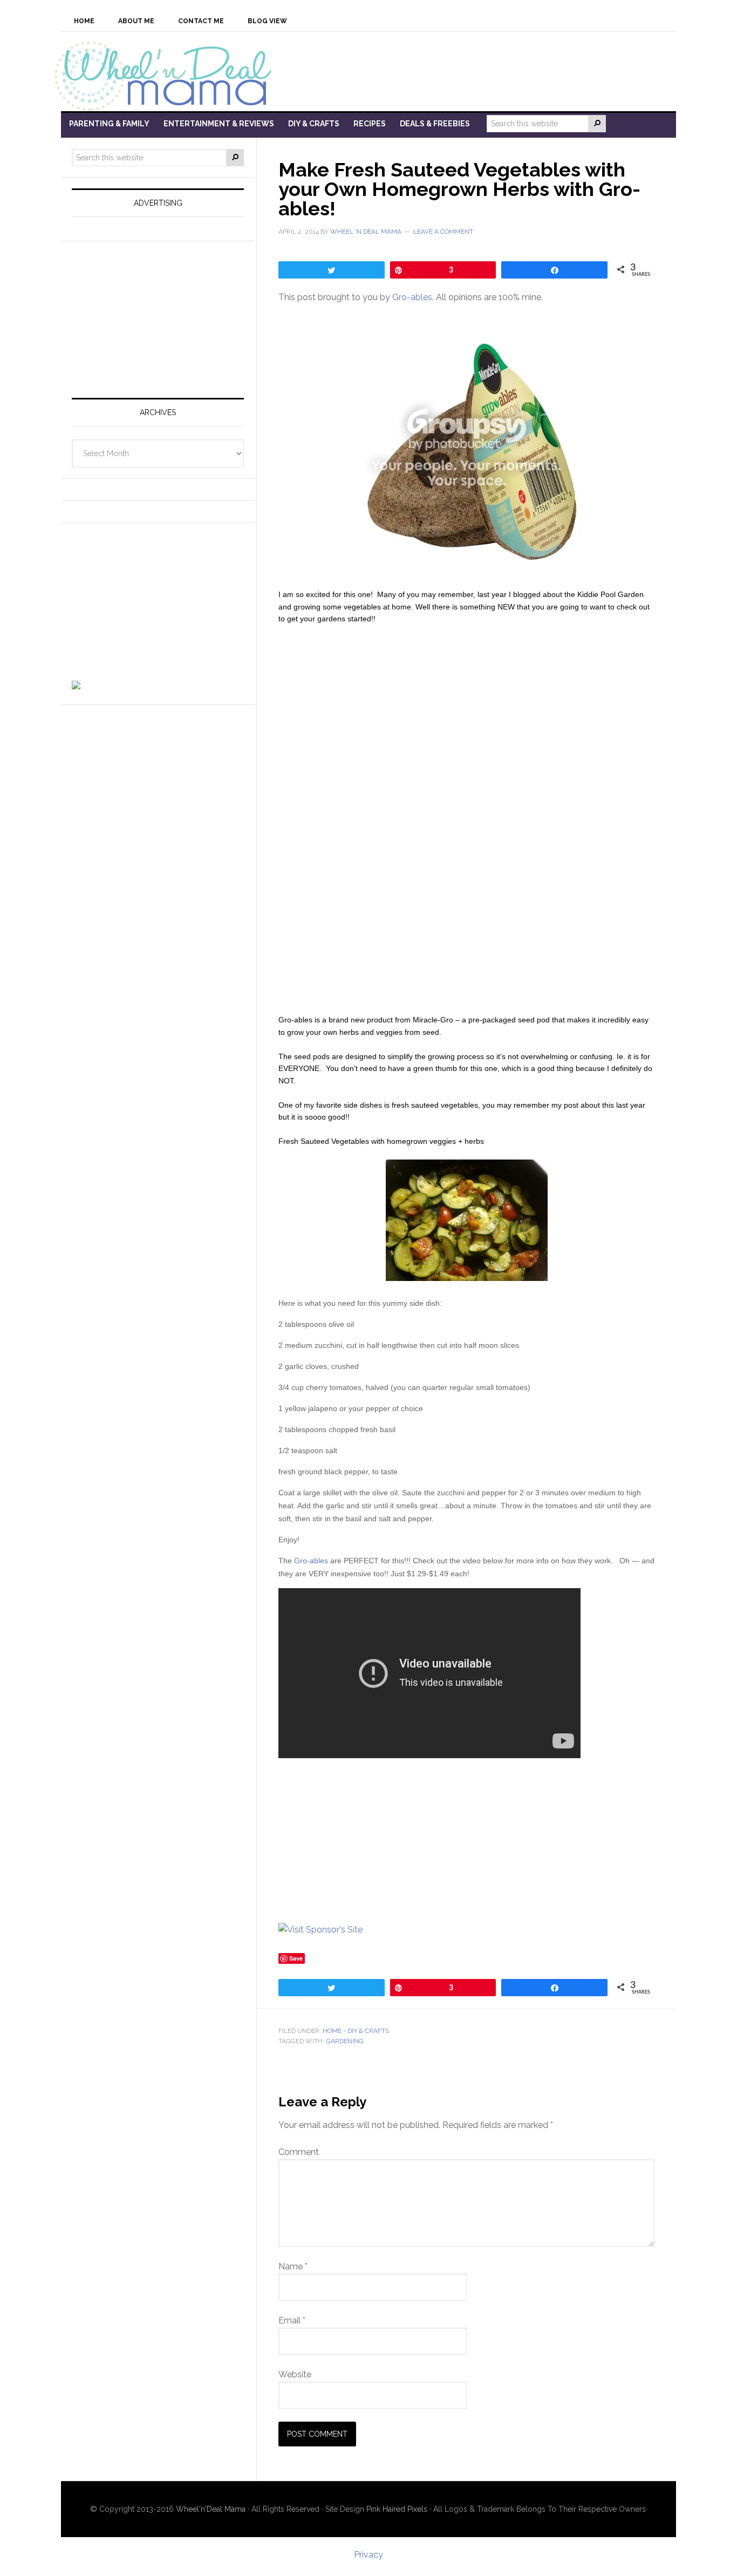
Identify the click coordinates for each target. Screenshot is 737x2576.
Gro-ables (412, 297)
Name (293, 2266)
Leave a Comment (443, 232)
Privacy (368, 2555)
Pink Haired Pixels (397, 2509)
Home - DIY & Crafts (356, 2031)
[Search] (597, 124)
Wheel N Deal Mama (169, 75)
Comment (299, 2152)
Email (292, 2320)
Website (295, 2374)
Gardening (345, 2041)
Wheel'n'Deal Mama (211, 2509)
